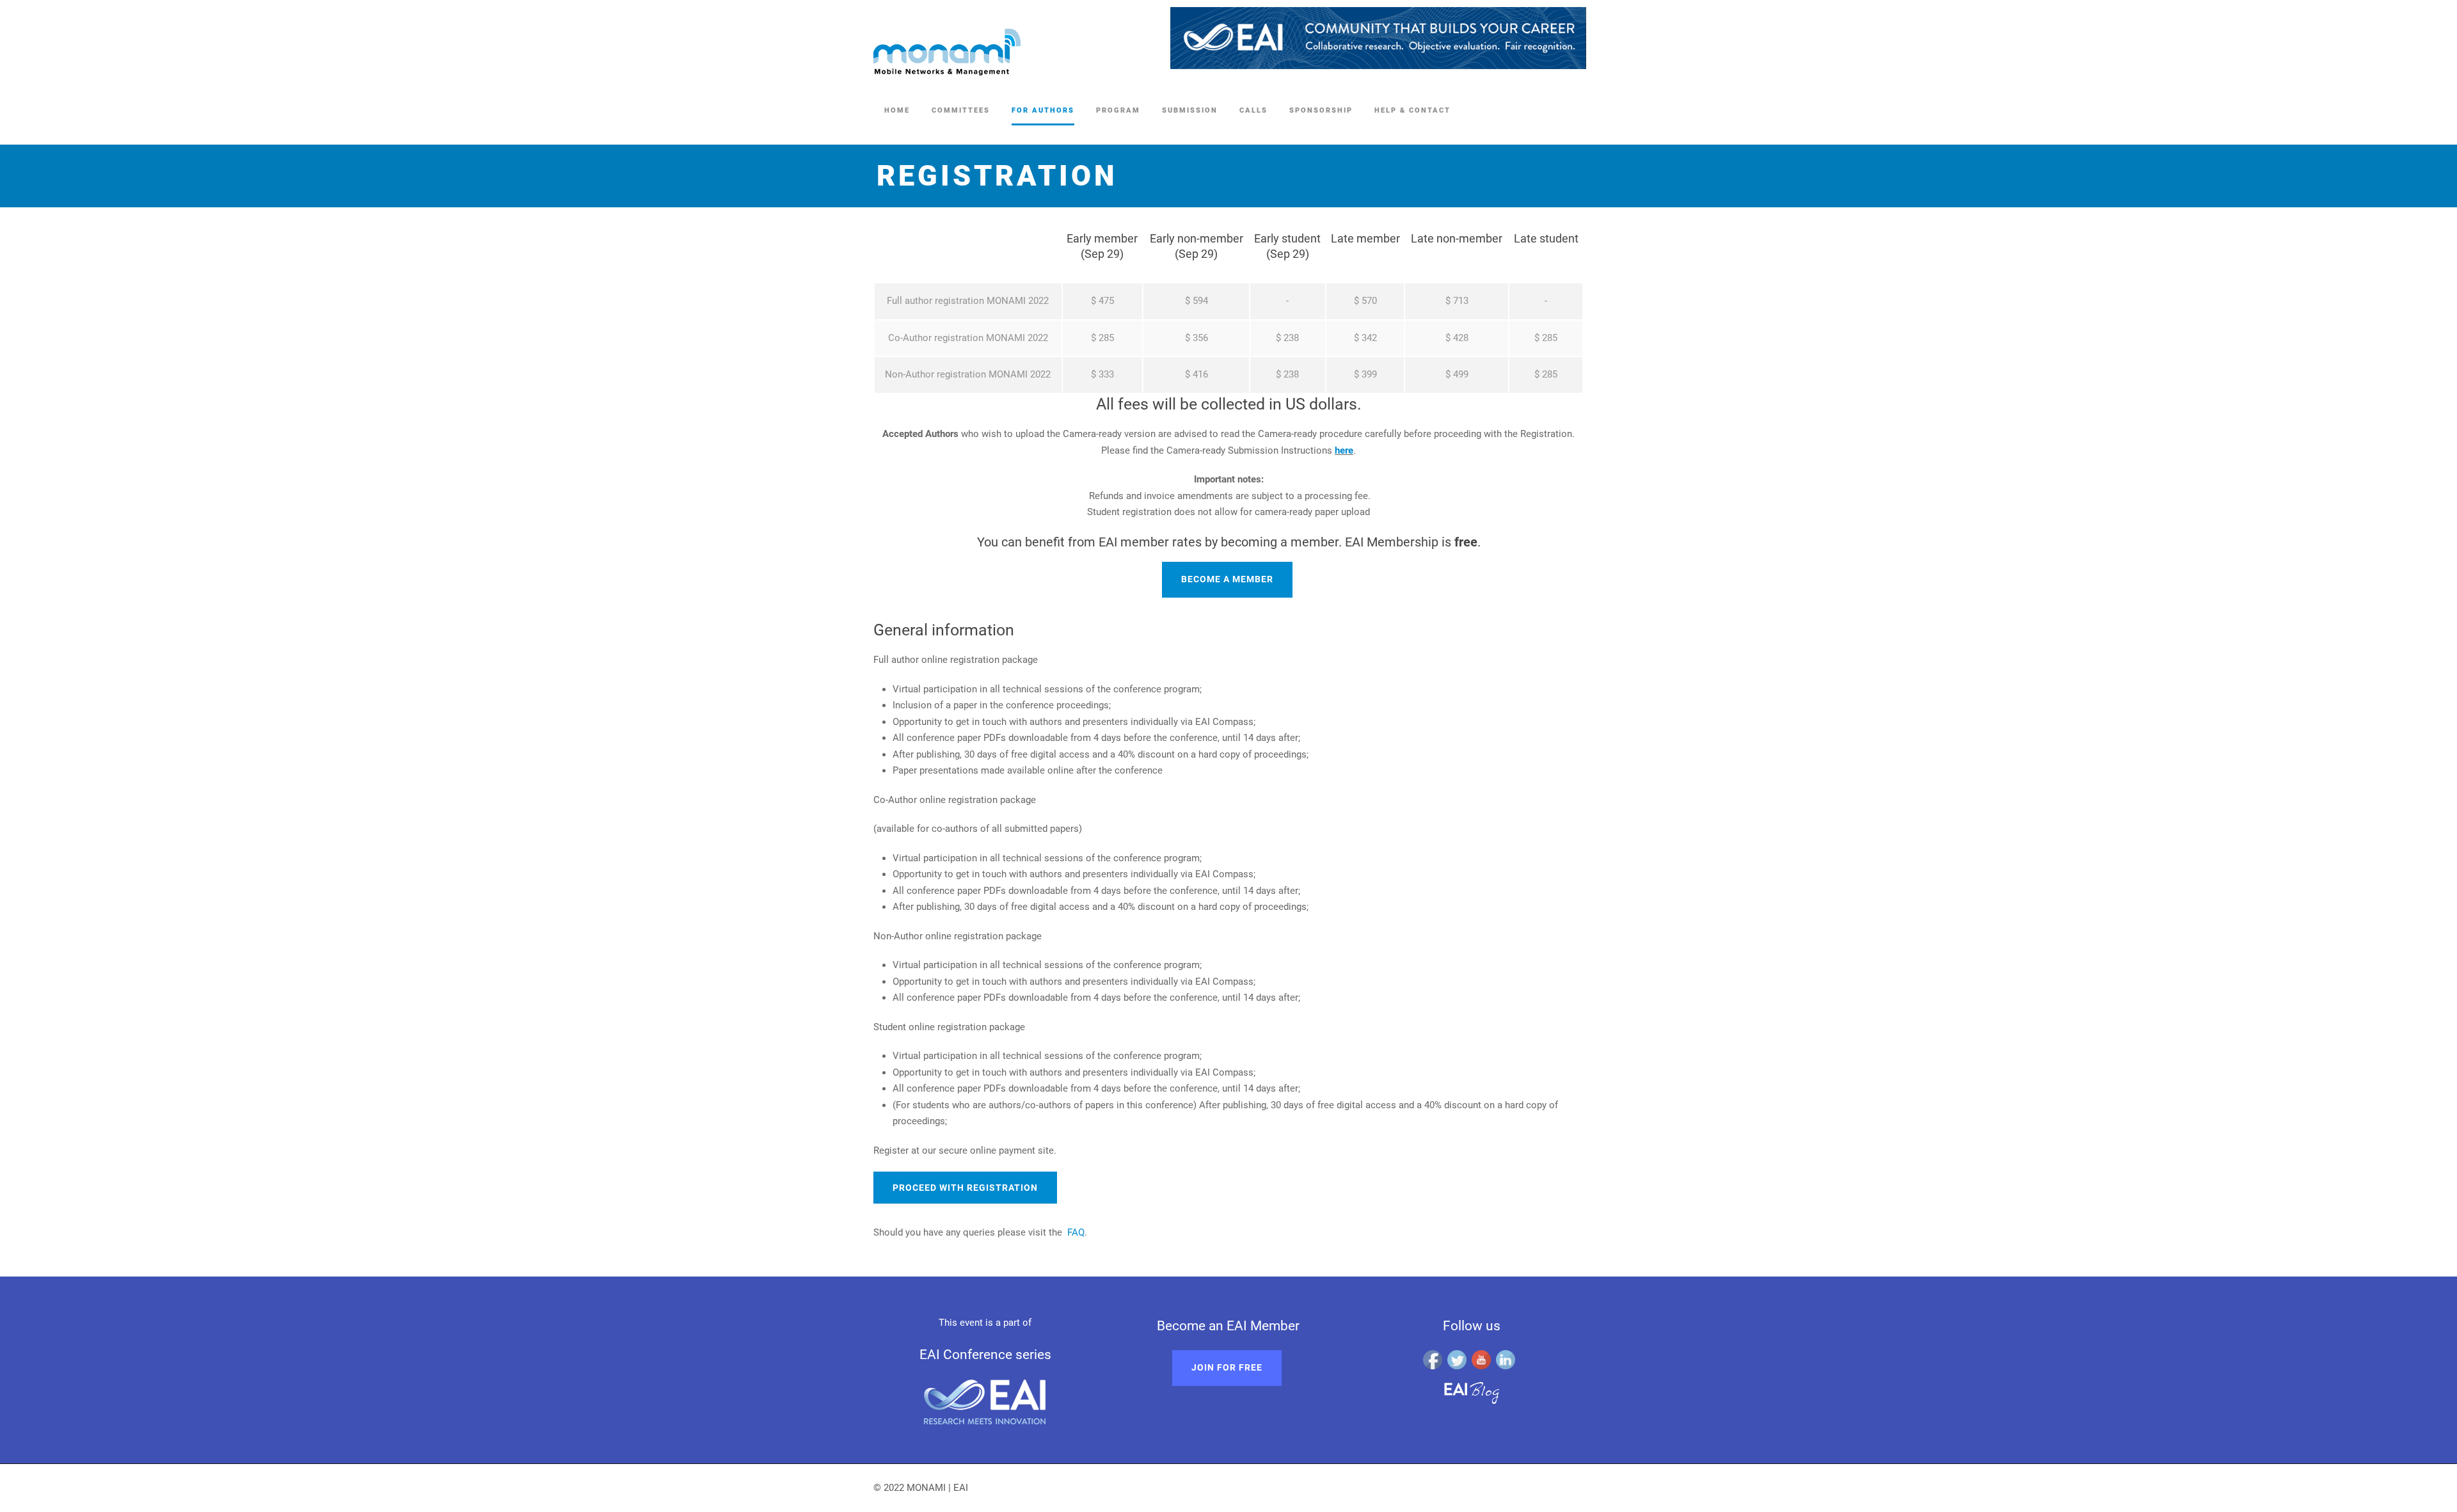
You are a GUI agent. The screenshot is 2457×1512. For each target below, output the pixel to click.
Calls (1253, 110)
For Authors (1043, 110)
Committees (961, 110)
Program (1118, 110)
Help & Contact (1412, 110)
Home (897, 110)
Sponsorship (1321, 110)
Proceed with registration (965, 1188)
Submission (1190, 110)
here (1344, 450)
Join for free (1227, 1367)
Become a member (1227, 579)
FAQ (1076, 1232)
